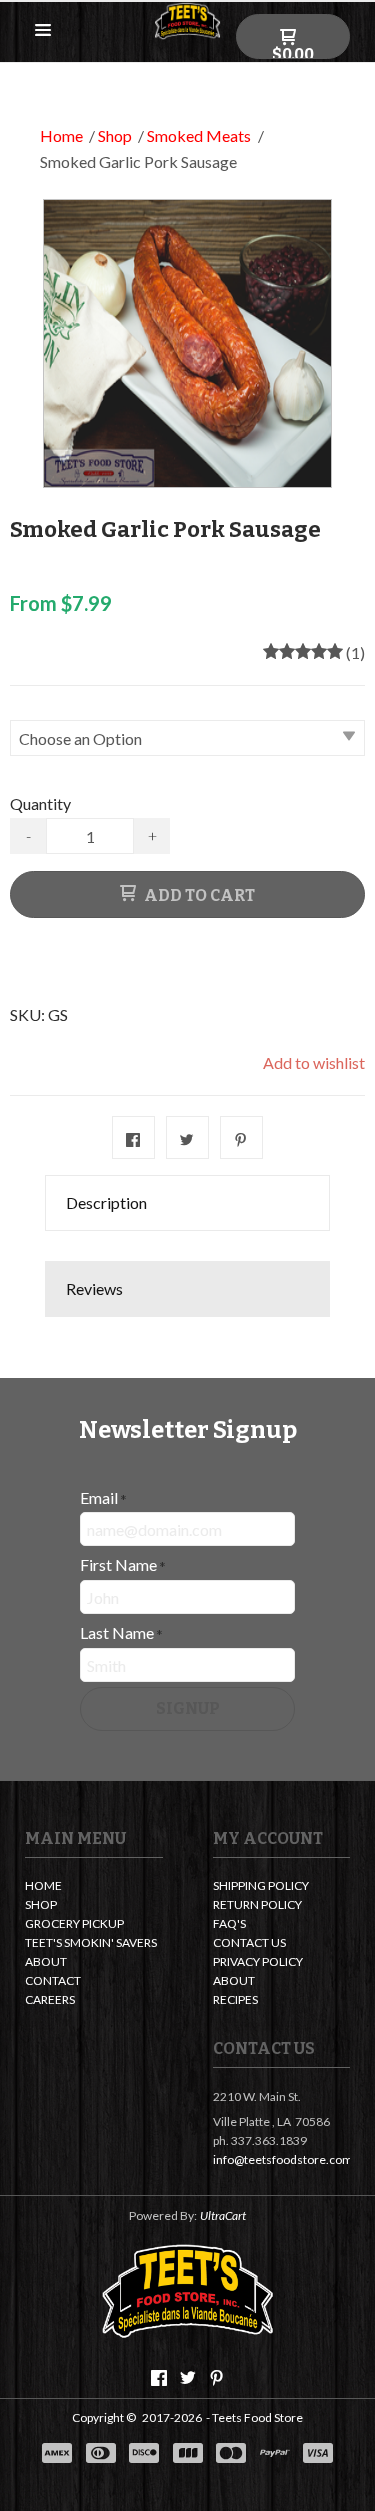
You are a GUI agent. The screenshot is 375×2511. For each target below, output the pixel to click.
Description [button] (106, 1202)
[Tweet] (187, 1137)
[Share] (133, 1137)
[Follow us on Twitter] (188, 2378)
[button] (43, 31)
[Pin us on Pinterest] (217, 2378)
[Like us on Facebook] (159, 2378)
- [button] (28, 835)
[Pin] (241, 1137)
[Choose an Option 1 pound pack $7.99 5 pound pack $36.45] (187, 735)
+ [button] (152, 835)
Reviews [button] (94, 1288)
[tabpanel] (187, 1246)
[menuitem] (94, 1887)
